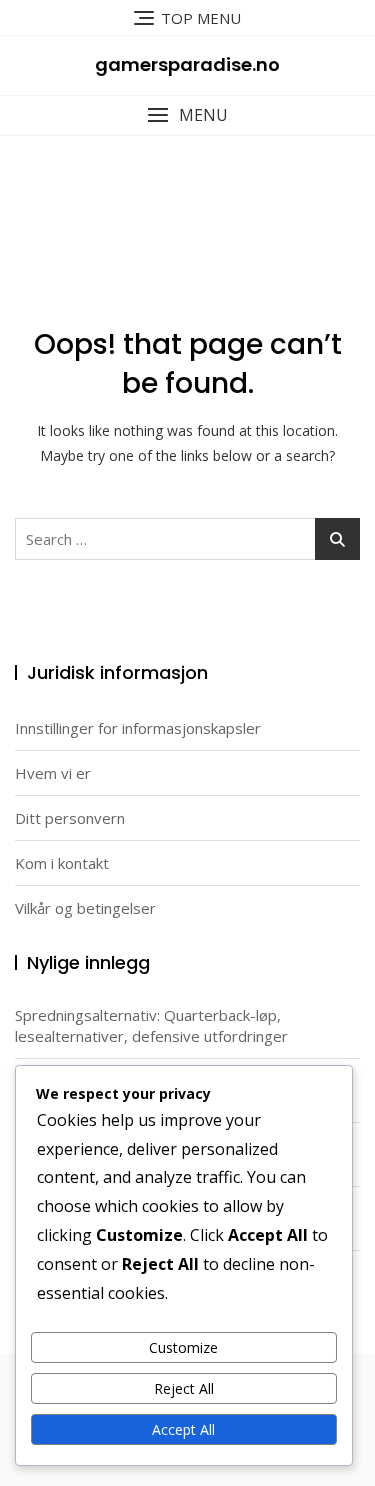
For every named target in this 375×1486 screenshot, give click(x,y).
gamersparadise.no (187, 64)
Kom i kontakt (62, 863)
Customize (183, 1347)
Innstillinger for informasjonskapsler (138, 728)
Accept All (183, 1429)
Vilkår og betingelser (85, 908)
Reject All (184, 1388)
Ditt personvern (70, 818)
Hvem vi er (53, 773)
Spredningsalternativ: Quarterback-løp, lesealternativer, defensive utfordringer (151, 1025)
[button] (187, 115)
